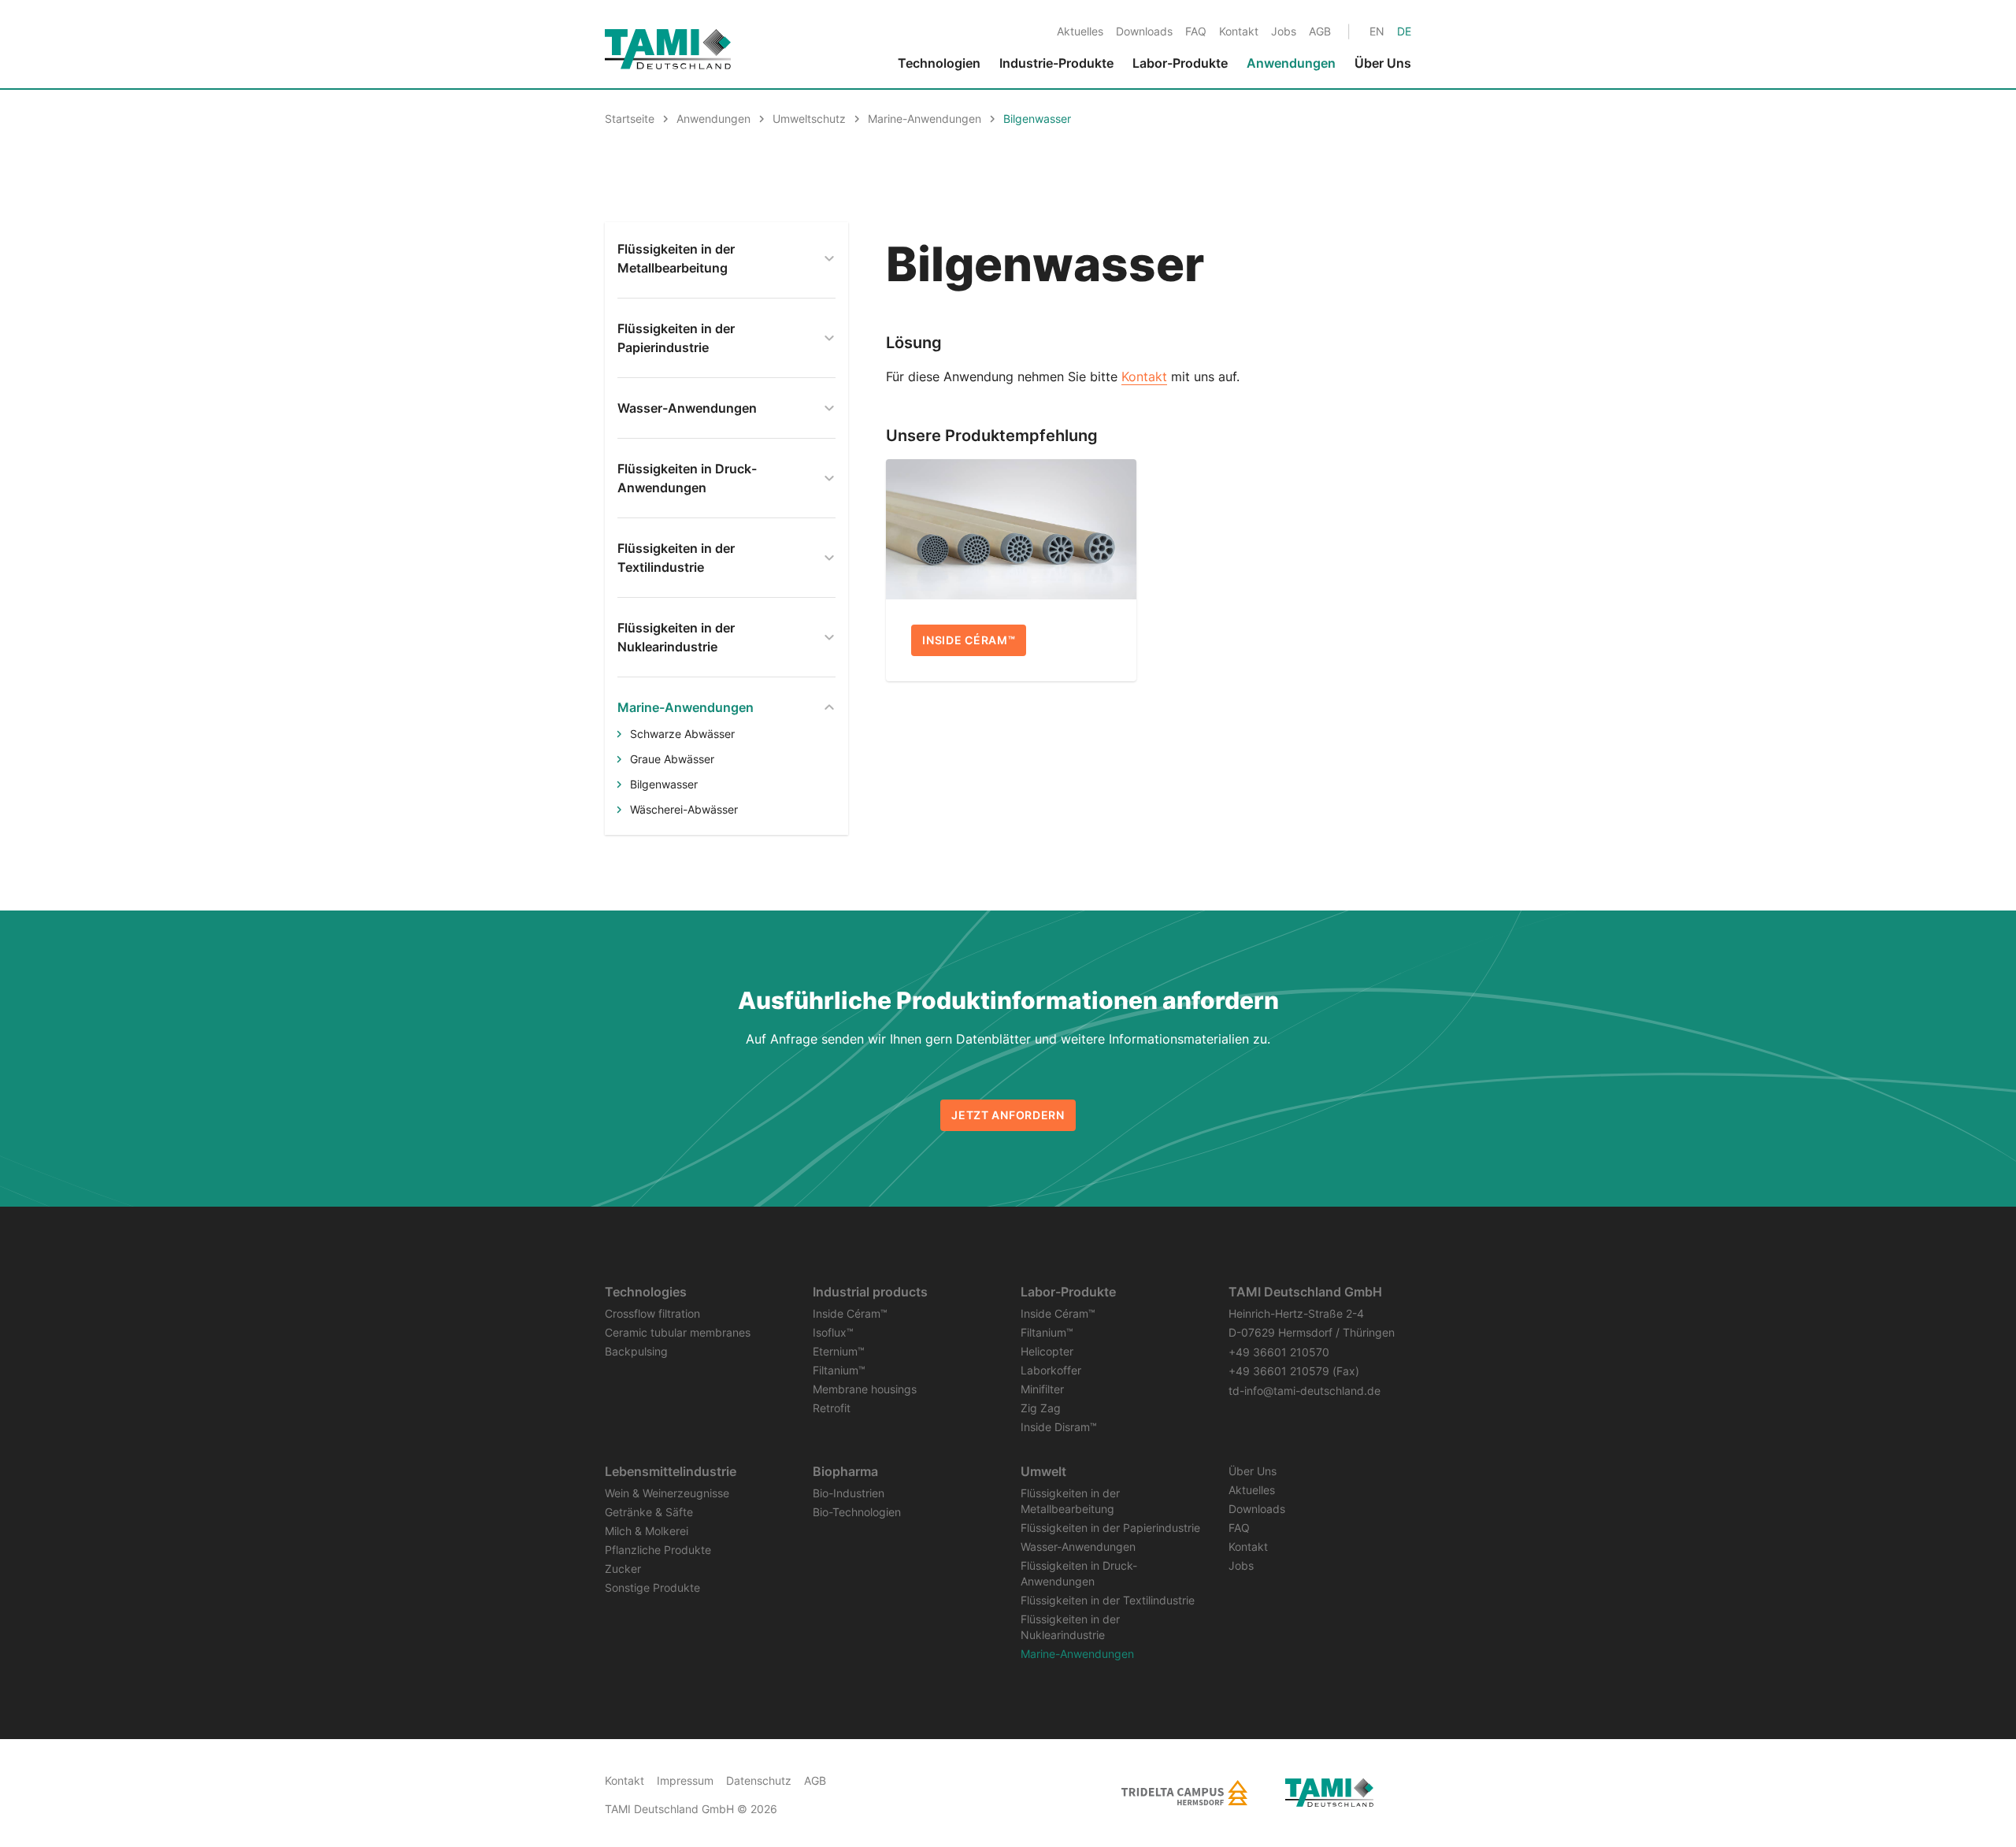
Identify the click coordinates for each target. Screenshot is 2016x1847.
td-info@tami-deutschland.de (1304, 1391)
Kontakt (1144, 376)
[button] (1959, 1786)
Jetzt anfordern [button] (1008, 1115)
